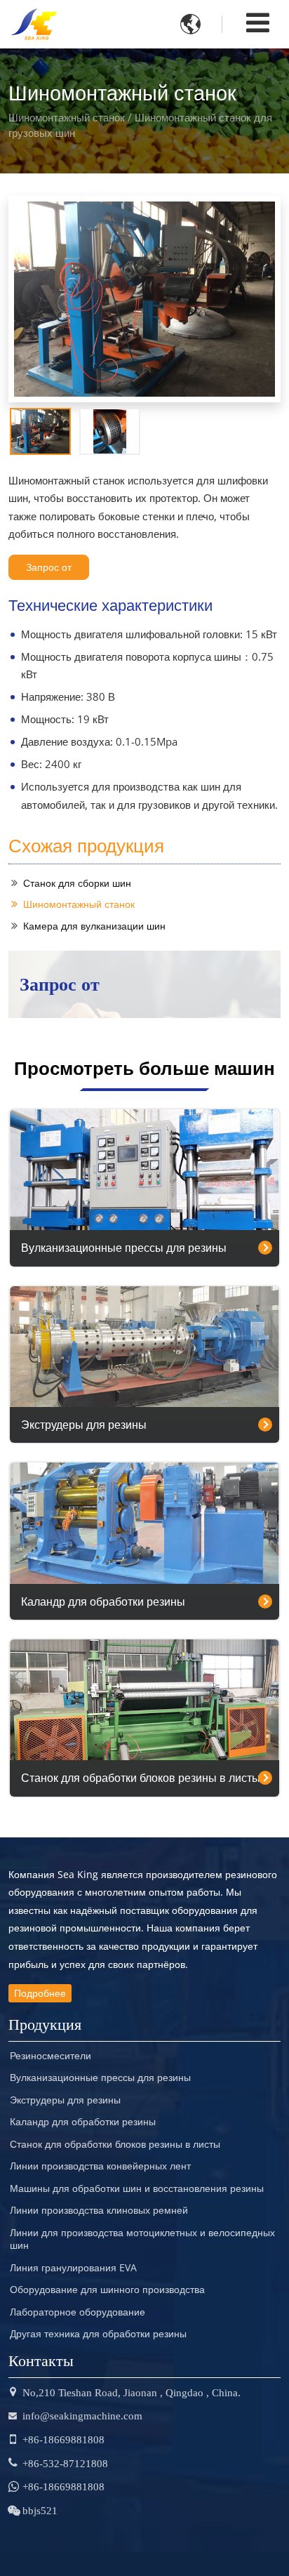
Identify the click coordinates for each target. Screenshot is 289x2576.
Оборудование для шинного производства (107, 2290)
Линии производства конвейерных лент (100, 2166)
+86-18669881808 (63, 2439)
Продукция (45, 2022)
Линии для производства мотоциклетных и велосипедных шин (142, 2239)
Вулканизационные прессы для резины (124, 1248)
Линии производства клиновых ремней (99, 2210)
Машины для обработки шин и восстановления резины (137, 2188)
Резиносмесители (51, 2056)
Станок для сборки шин (77, 883)
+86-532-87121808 (65, 2463)
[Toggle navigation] (258, 22)
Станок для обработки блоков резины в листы (141, 1778)
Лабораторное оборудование (78, 2312)
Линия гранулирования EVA (73, 2268)
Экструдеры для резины (84, 1425)
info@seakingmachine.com (82, 2416)
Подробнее (40, 1993)
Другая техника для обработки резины (98, 2334)
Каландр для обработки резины (103, 1601)
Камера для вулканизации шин (94, 926)
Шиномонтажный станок (79, 904)
